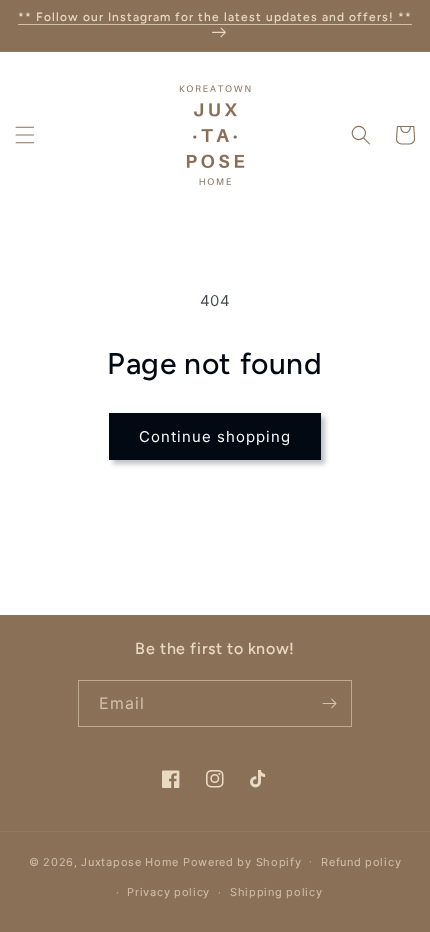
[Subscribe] (329, 703)
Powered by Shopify (242, 861)
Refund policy (361, 862)
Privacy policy (168, 892)
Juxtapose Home (130, 861)
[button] (25, 135)
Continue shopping (215, 436)
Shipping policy (276, 892)
